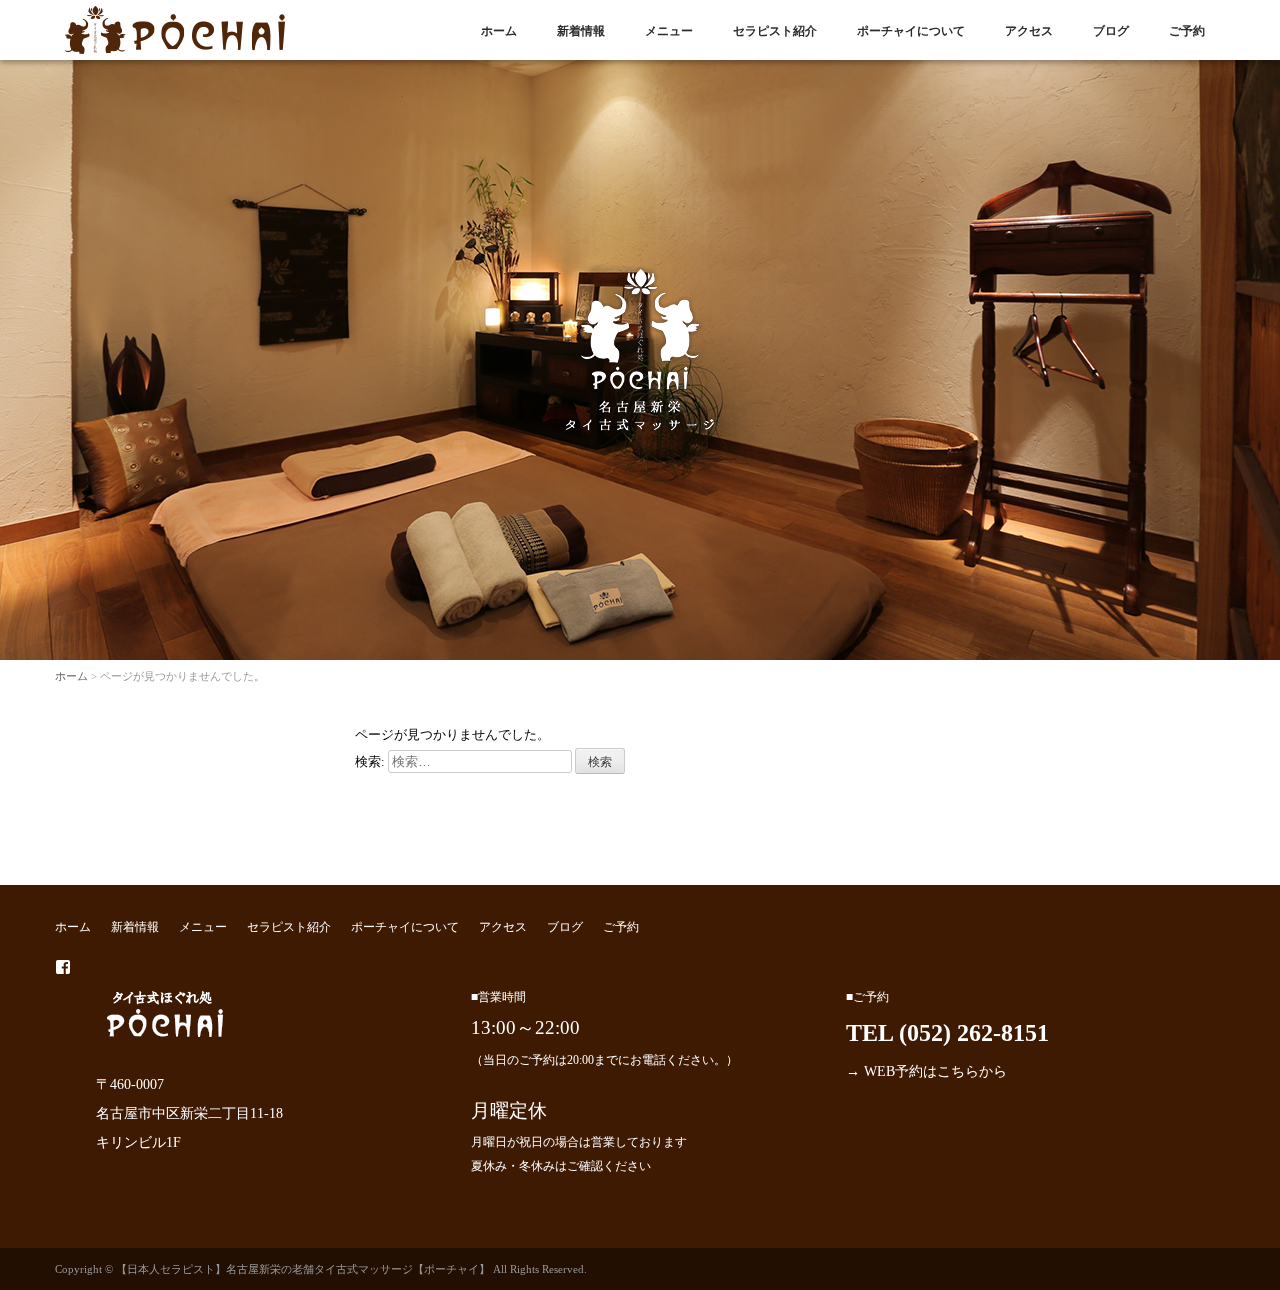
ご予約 (1187, 31)
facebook (63, 967)
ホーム (499, 31)
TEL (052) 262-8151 (947, 1033)
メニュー (669, 31)
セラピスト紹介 (775, 31)
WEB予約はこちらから (935, 1071)
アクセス (1029, 31)
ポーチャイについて (911, 31)
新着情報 (581, 31)
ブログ (1111, 31)
